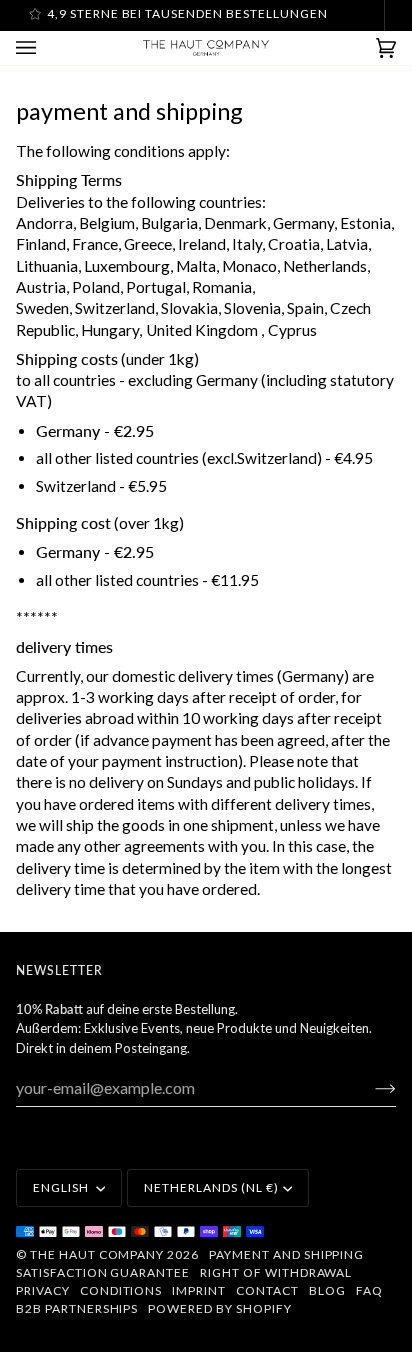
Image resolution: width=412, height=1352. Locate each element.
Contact (267, 1290)
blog (327, 1290)
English (62, 1187)
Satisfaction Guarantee (103, 1272)
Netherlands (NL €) (211, 1187)
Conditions (121, 1290)
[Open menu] (46, 48)
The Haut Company (97, 1254)
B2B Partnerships (77, 1308)
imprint (199, 1290)
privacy (43, 1290)
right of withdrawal (276, 1272)
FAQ (369, 1290)
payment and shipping (286, 1254)
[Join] (369, 1088)
